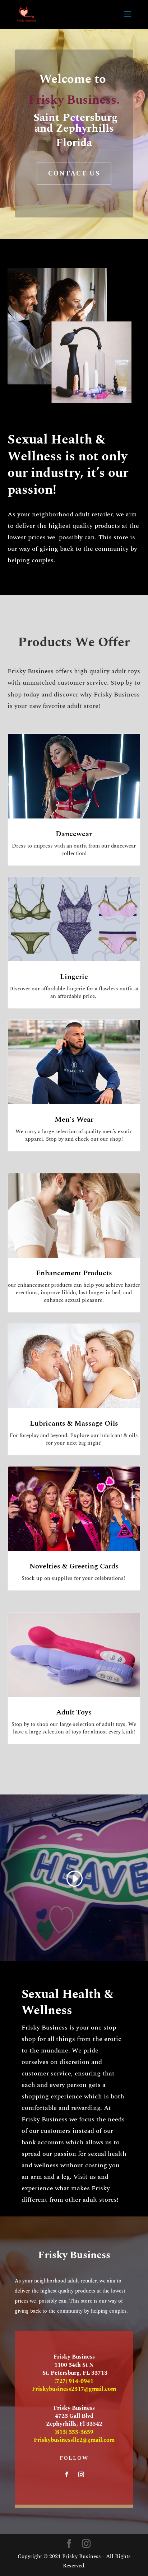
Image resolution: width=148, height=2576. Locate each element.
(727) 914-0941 (74, 2381)
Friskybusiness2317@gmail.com (74, 2389)
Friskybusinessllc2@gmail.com (74, 2440)
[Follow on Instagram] (81, 2474)
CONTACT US (74, 173)
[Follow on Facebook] (67, 2474)
